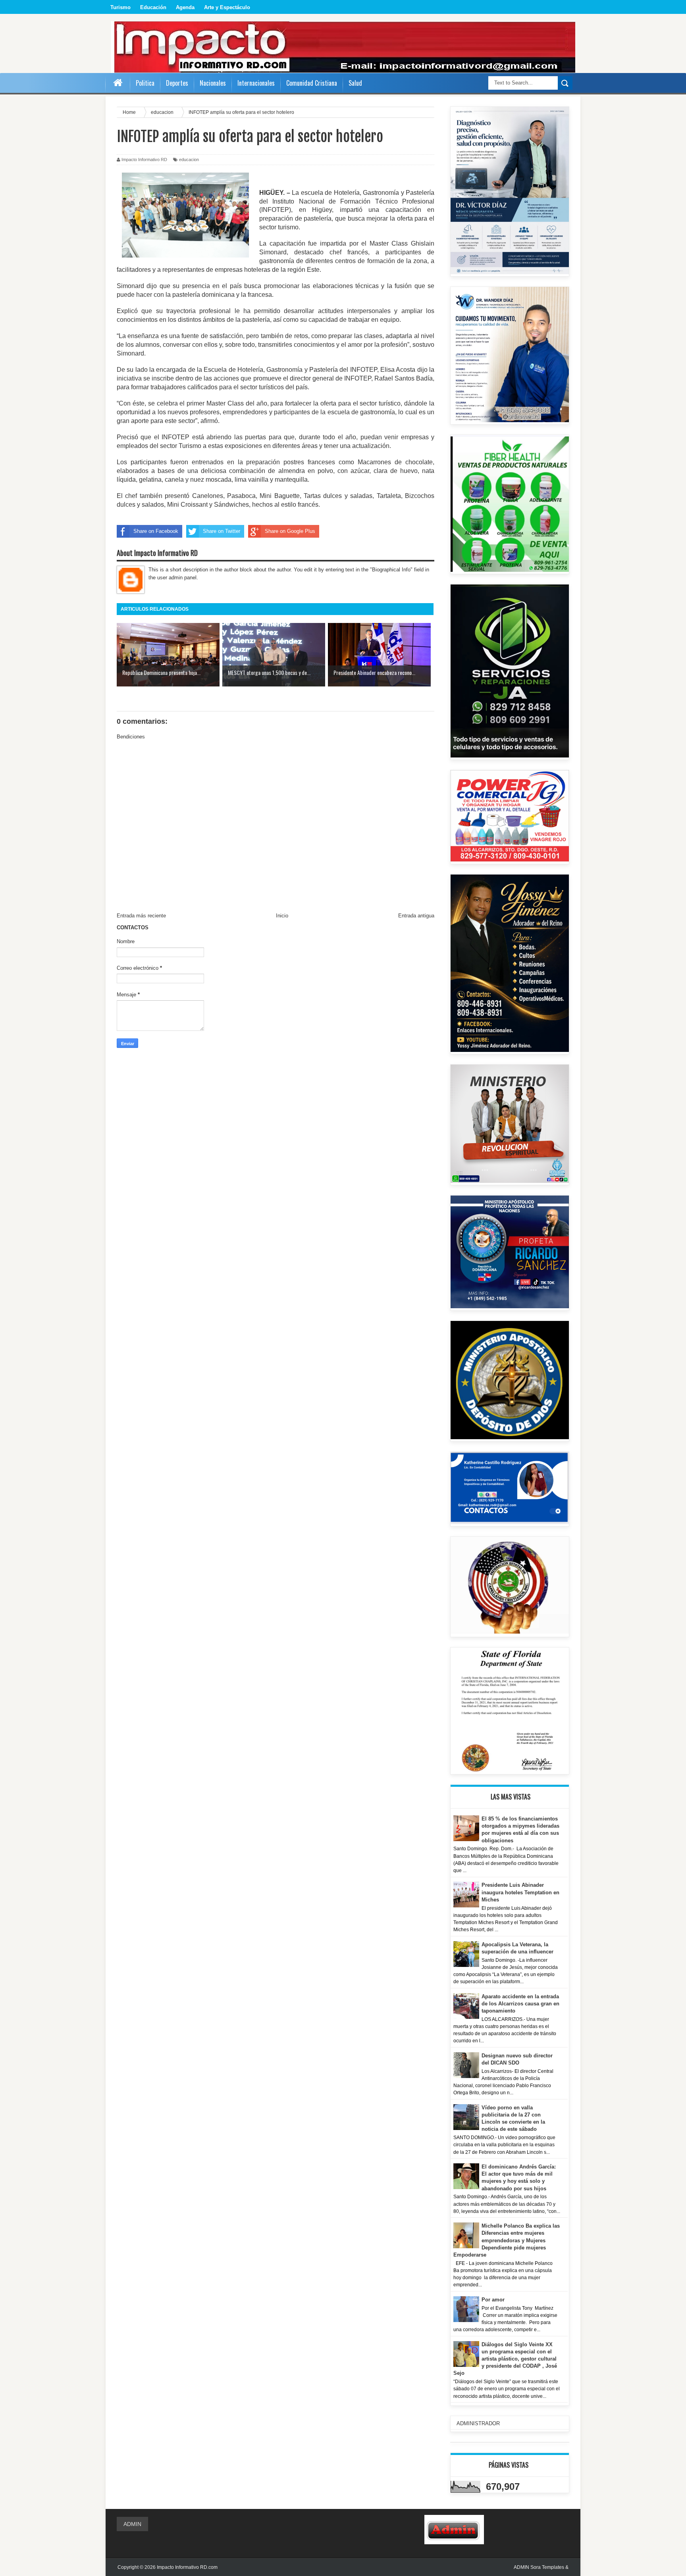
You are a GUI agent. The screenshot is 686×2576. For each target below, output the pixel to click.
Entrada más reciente (141, 916)
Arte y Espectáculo (227, 7)
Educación (153, 7)
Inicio (282, 916)
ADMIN (132, 2524)
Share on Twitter (222, 531)
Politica (145, 83)
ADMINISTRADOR (478, 2423)
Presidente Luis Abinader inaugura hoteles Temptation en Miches (520, 1892)
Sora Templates (547, 2567)
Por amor (493, 2300)
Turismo (120, 7)
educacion (189, 160)
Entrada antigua (416, 916)
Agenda (185, 7)
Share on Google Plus (290, 531)
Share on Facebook (156, 531)
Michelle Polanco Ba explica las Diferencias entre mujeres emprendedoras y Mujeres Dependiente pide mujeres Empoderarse (507, 2240)
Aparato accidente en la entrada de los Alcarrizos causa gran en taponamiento (520, 2004)
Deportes (177, 83)
